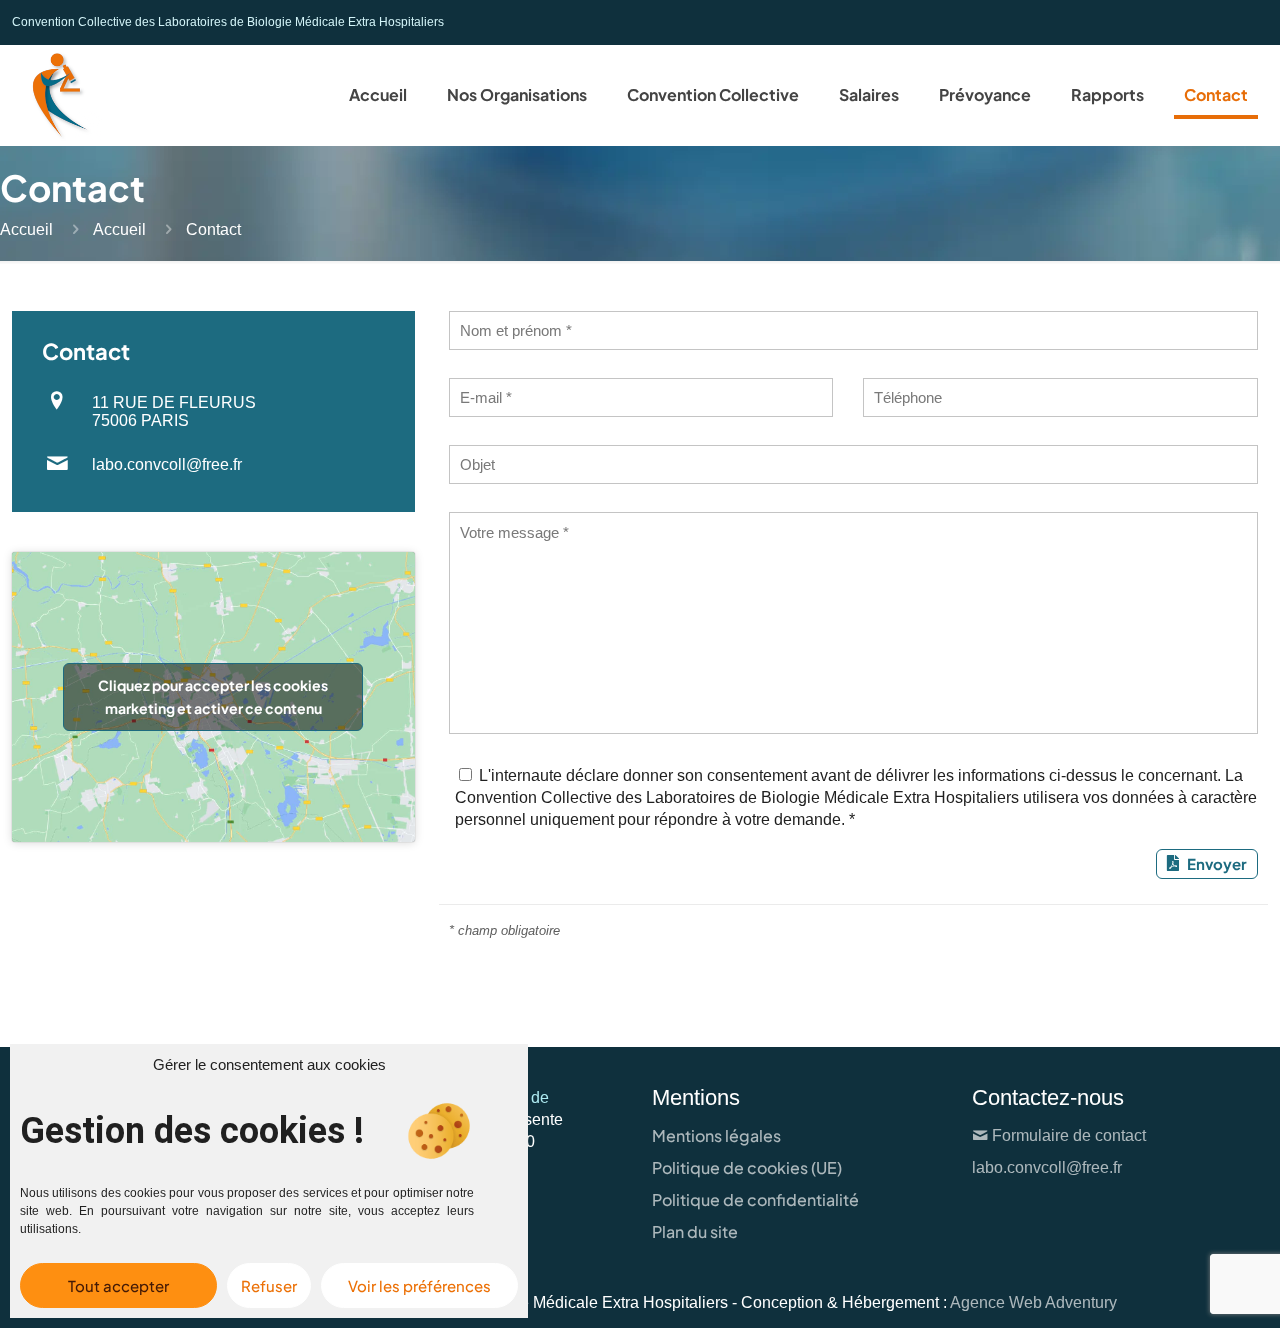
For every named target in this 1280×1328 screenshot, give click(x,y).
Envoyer (1217, 863)
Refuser (269, 1285)
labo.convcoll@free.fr (167, 464)
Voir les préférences (419, 1285)
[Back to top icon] (1184, 1287)
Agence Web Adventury (1033, 1302)
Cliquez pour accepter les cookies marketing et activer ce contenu (213, 696)
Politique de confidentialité (755, 1199)
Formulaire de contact (1069, 1135)
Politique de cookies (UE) (747, 1167)
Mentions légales (716, 1135)
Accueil (26, 229)
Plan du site (695, 1231)
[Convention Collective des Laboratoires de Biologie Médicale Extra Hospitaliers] (57, 95)
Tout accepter (118, 1285)
